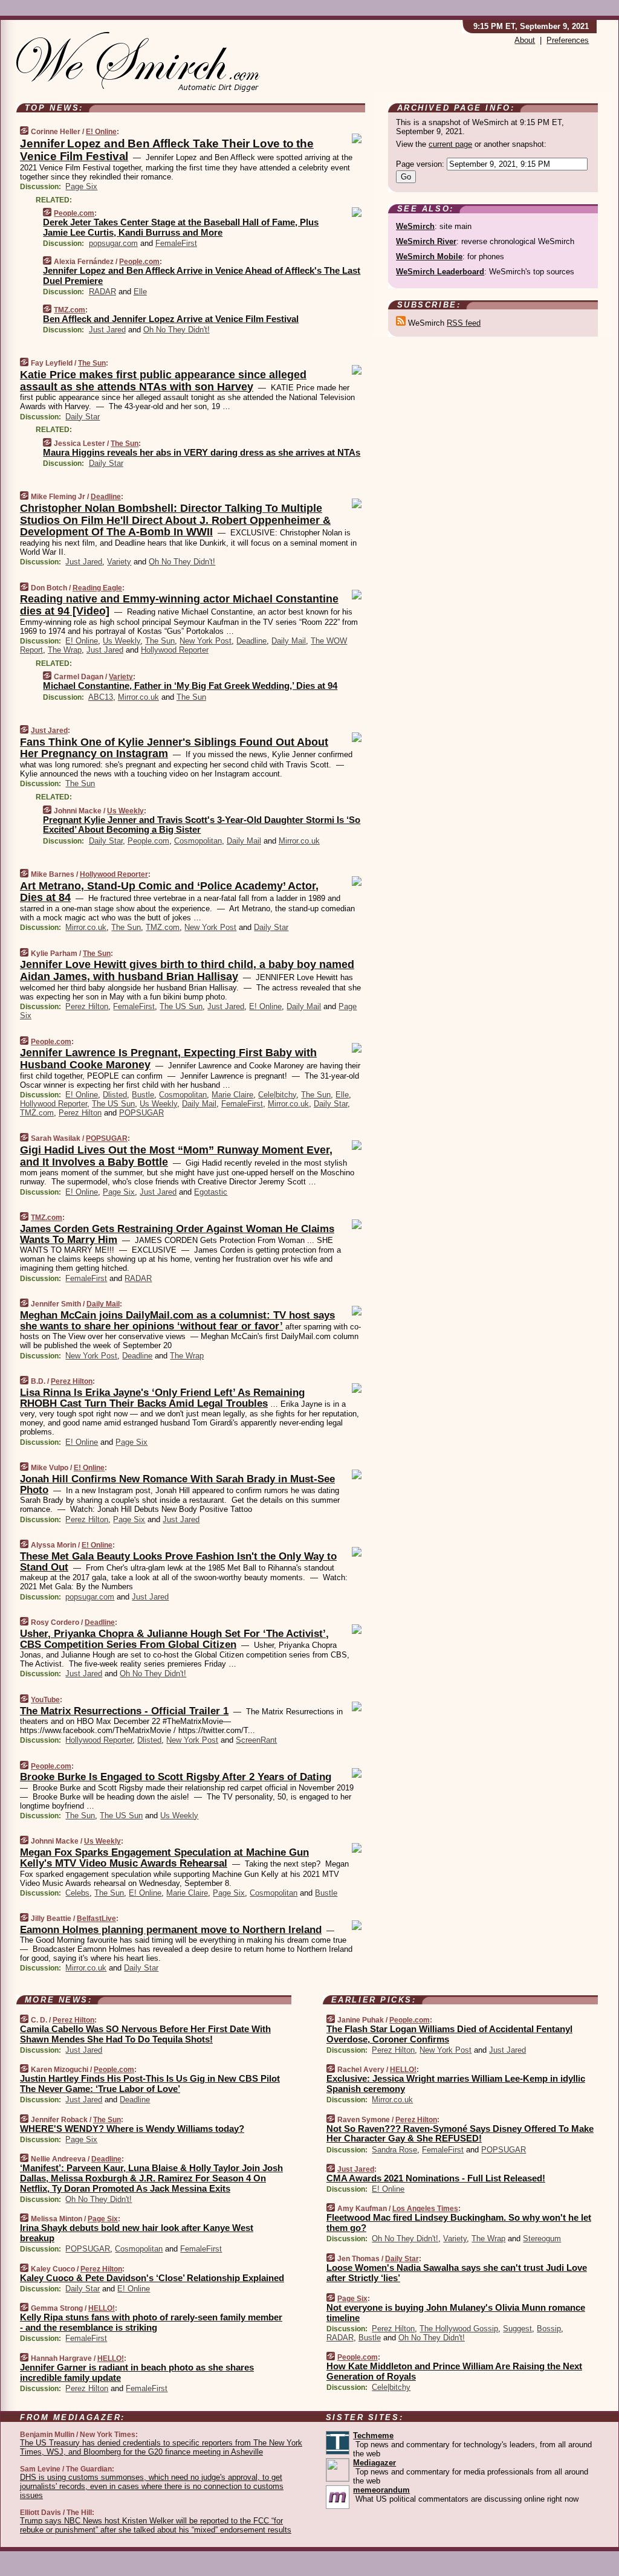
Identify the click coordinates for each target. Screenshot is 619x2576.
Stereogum (542, 2239)
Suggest (517, 2329)
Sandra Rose (394, 2150)
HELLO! (102, 2308)
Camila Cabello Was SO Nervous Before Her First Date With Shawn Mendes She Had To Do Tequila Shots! (145, 2034)
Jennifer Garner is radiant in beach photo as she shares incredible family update (137, 2372)
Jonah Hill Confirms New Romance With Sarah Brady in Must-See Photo (177, 1484)
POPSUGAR (141, 1113)
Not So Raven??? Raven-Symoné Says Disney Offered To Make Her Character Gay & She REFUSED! (460, 2134)
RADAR (102, 292)
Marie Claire (232, 1095)
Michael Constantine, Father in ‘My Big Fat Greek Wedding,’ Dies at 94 (190, 686)
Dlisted (115, 1095)
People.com (74, 213)
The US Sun (181, 1006)
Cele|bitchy (277, 1095)
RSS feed (464, 323)
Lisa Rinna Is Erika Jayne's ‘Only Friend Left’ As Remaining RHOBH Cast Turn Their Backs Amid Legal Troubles (162, 1398)
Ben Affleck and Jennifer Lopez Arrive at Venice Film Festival (171, 319)
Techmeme (373, 2436)
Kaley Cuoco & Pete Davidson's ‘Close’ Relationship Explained (152, 2278)
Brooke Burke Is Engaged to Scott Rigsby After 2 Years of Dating (176, 1777)
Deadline (106, 497)
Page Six (81, 186)
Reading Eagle (97, 588)
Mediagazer (374, 2463)
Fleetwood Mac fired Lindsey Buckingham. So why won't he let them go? (459, 2223)
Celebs (77, 1893)
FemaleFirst (176, 243)
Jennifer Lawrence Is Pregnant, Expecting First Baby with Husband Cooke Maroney (168, 1059)
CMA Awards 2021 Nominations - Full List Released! (436, 2178)
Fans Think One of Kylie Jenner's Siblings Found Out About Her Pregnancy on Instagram (174, 748)
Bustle (143, 1095)
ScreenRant (256, 1740)
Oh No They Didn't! (177, 330)
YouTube (45, 1700)
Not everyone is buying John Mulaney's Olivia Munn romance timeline (456, 2313)
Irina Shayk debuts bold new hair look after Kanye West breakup (137, 2233)
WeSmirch (415, 226)
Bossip (549, 2329)
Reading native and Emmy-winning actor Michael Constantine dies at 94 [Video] (179, 605)
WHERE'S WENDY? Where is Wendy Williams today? (132, 2129)
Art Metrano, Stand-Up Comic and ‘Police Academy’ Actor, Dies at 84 (169, 892)
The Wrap (65, 650)
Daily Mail (289, 641)
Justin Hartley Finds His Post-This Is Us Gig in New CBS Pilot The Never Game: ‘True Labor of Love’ (150, 2084)
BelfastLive (96, 1919)
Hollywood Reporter (175, 650)
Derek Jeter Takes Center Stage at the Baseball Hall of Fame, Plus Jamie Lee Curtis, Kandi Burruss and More (181, 227)
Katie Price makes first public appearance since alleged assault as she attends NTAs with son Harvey (163, 381)
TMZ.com (70, 310)
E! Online (101, 132)
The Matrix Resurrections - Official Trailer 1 (124, 1711)
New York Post (206, 641)
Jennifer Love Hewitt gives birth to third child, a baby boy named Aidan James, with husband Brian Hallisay (187, 970)
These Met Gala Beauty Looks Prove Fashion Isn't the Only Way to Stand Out (178, 1562)
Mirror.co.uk (138, 697)
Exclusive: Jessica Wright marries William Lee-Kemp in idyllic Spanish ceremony (456, 2084)
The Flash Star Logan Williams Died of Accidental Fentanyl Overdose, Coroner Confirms (449, 2034)
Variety (119, 562)
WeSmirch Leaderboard (440, 272)
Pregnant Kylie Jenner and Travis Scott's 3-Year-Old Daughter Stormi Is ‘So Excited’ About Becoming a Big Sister (202, 825)
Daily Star (83, 417)
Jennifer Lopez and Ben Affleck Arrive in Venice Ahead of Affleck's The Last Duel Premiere (202, 276)
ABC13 (101, 697)
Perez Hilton (87, 1006)
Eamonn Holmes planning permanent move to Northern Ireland (171, 1930)
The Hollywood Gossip (459, 2329)
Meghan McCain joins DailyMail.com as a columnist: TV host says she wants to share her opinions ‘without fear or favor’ (177, 1321)
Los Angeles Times (425, 2209)
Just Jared (107, 330)
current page (450, 144)
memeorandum (381, 2490)
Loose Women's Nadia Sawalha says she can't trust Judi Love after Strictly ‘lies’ (457, 2273)
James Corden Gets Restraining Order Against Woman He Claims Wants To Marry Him (177, 1234)
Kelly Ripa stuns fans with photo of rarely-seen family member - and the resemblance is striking (151, 2322)
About (525, 40)
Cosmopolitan (198, 841)
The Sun (92, 363)
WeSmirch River (426, 241)
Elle (140, 292)
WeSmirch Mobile (429, 257)
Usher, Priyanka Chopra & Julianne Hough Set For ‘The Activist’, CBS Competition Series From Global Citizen (174, 1639)
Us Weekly (122, 641)
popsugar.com (113, 243)
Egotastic (211, 1192)
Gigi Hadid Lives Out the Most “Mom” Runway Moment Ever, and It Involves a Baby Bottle (176, 1156)
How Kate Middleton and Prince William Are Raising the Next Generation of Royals (454, 2371)
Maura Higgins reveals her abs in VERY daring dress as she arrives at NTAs (202, 452)
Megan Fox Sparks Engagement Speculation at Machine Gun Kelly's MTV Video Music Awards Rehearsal (164, 1858)
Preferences (568, 40)
